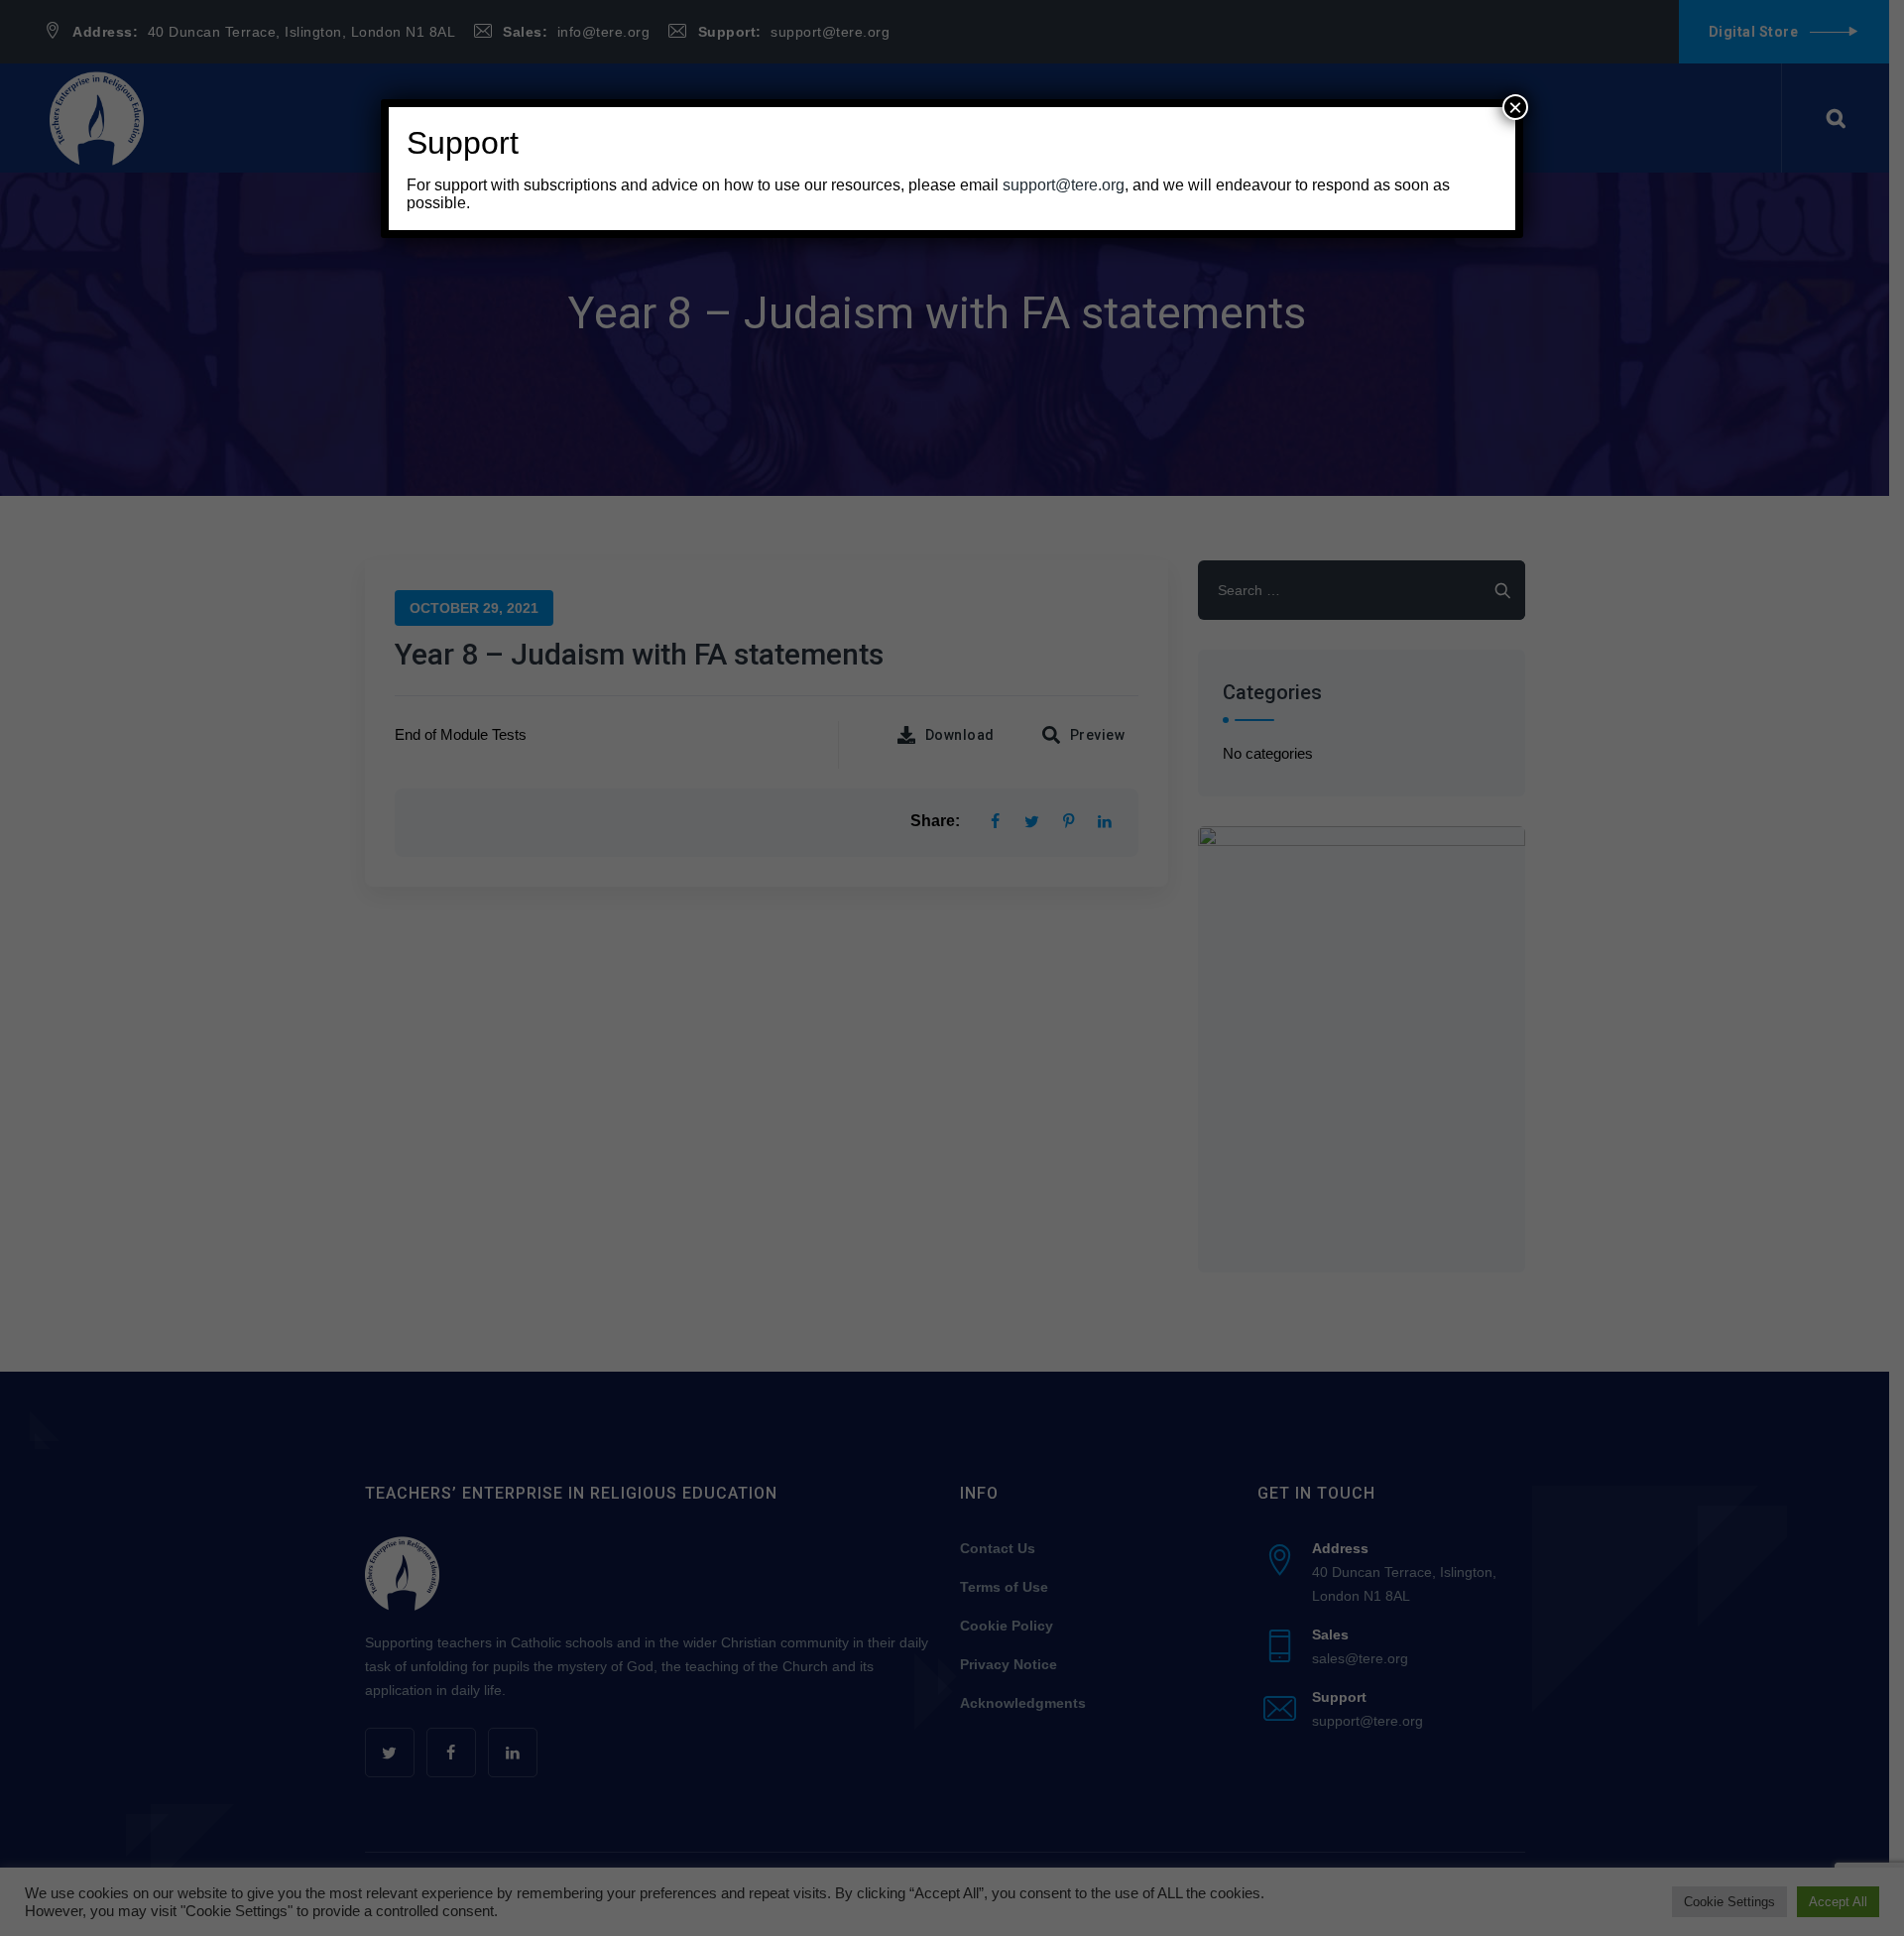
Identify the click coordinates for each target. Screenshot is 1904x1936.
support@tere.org (1064, 185)
